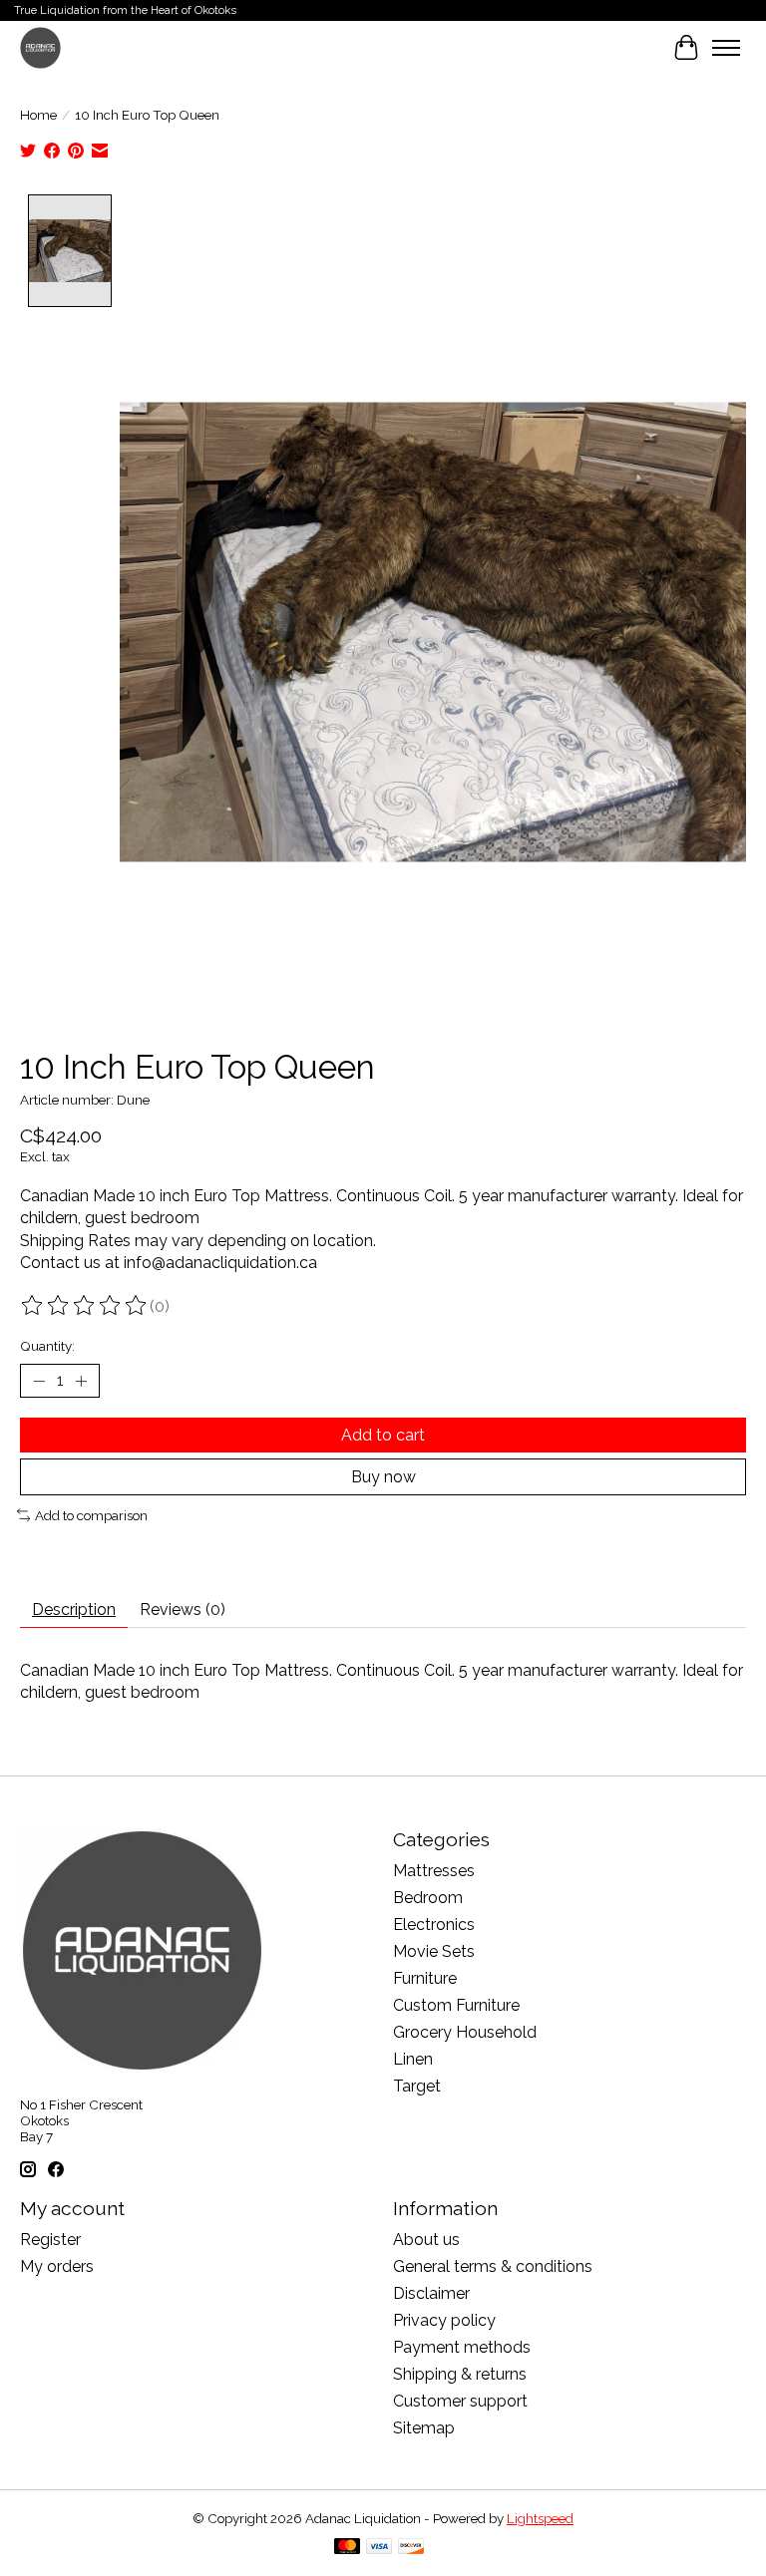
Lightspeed (540, 2518)
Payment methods (462, 2347)
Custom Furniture (456, 2005)
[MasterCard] (347, 2548)
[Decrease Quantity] (39, 1381)
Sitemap (424, 2428)
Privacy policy (444, 2320)
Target (417, 2086)
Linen (413, 2059)
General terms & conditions (493, 2266)
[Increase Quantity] (81, 1381)
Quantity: (47, 1346)
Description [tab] (74, 1610)
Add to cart (383, 1435)
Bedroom (428, 1898)
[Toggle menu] (726, 48)
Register (50, 2240)
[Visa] (379, 2548)
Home (38, 115)
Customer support (460, 2401)
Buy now (383, 1477)
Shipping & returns (460, 2374)
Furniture (425, 1978)
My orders (57, 2266)
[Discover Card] (411, 2548)
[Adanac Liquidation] (40, 47)
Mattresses (434, 1871)
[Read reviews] (85, 1306)
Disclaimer (431, 2293)
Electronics (434, 1925)
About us (426, 2240)
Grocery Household (465, 2032)
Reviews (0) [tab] (183, 1610)
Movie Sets (434, 1951)
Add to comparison (91, 1515)
